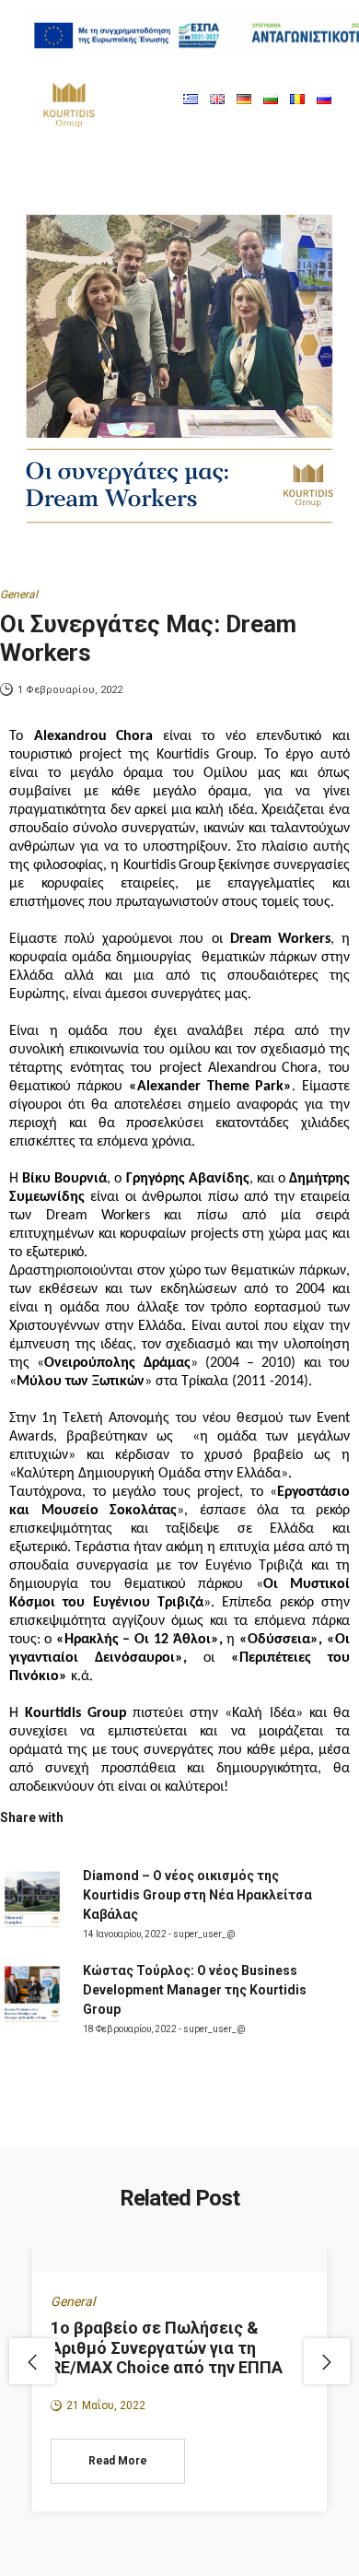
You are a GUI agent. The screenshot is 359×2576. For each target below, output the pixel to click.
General (19, 594)
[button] (165, 99)
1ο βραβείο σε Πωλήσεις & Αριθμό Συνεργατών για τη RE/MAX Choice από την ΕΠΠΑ (167, 2347)
